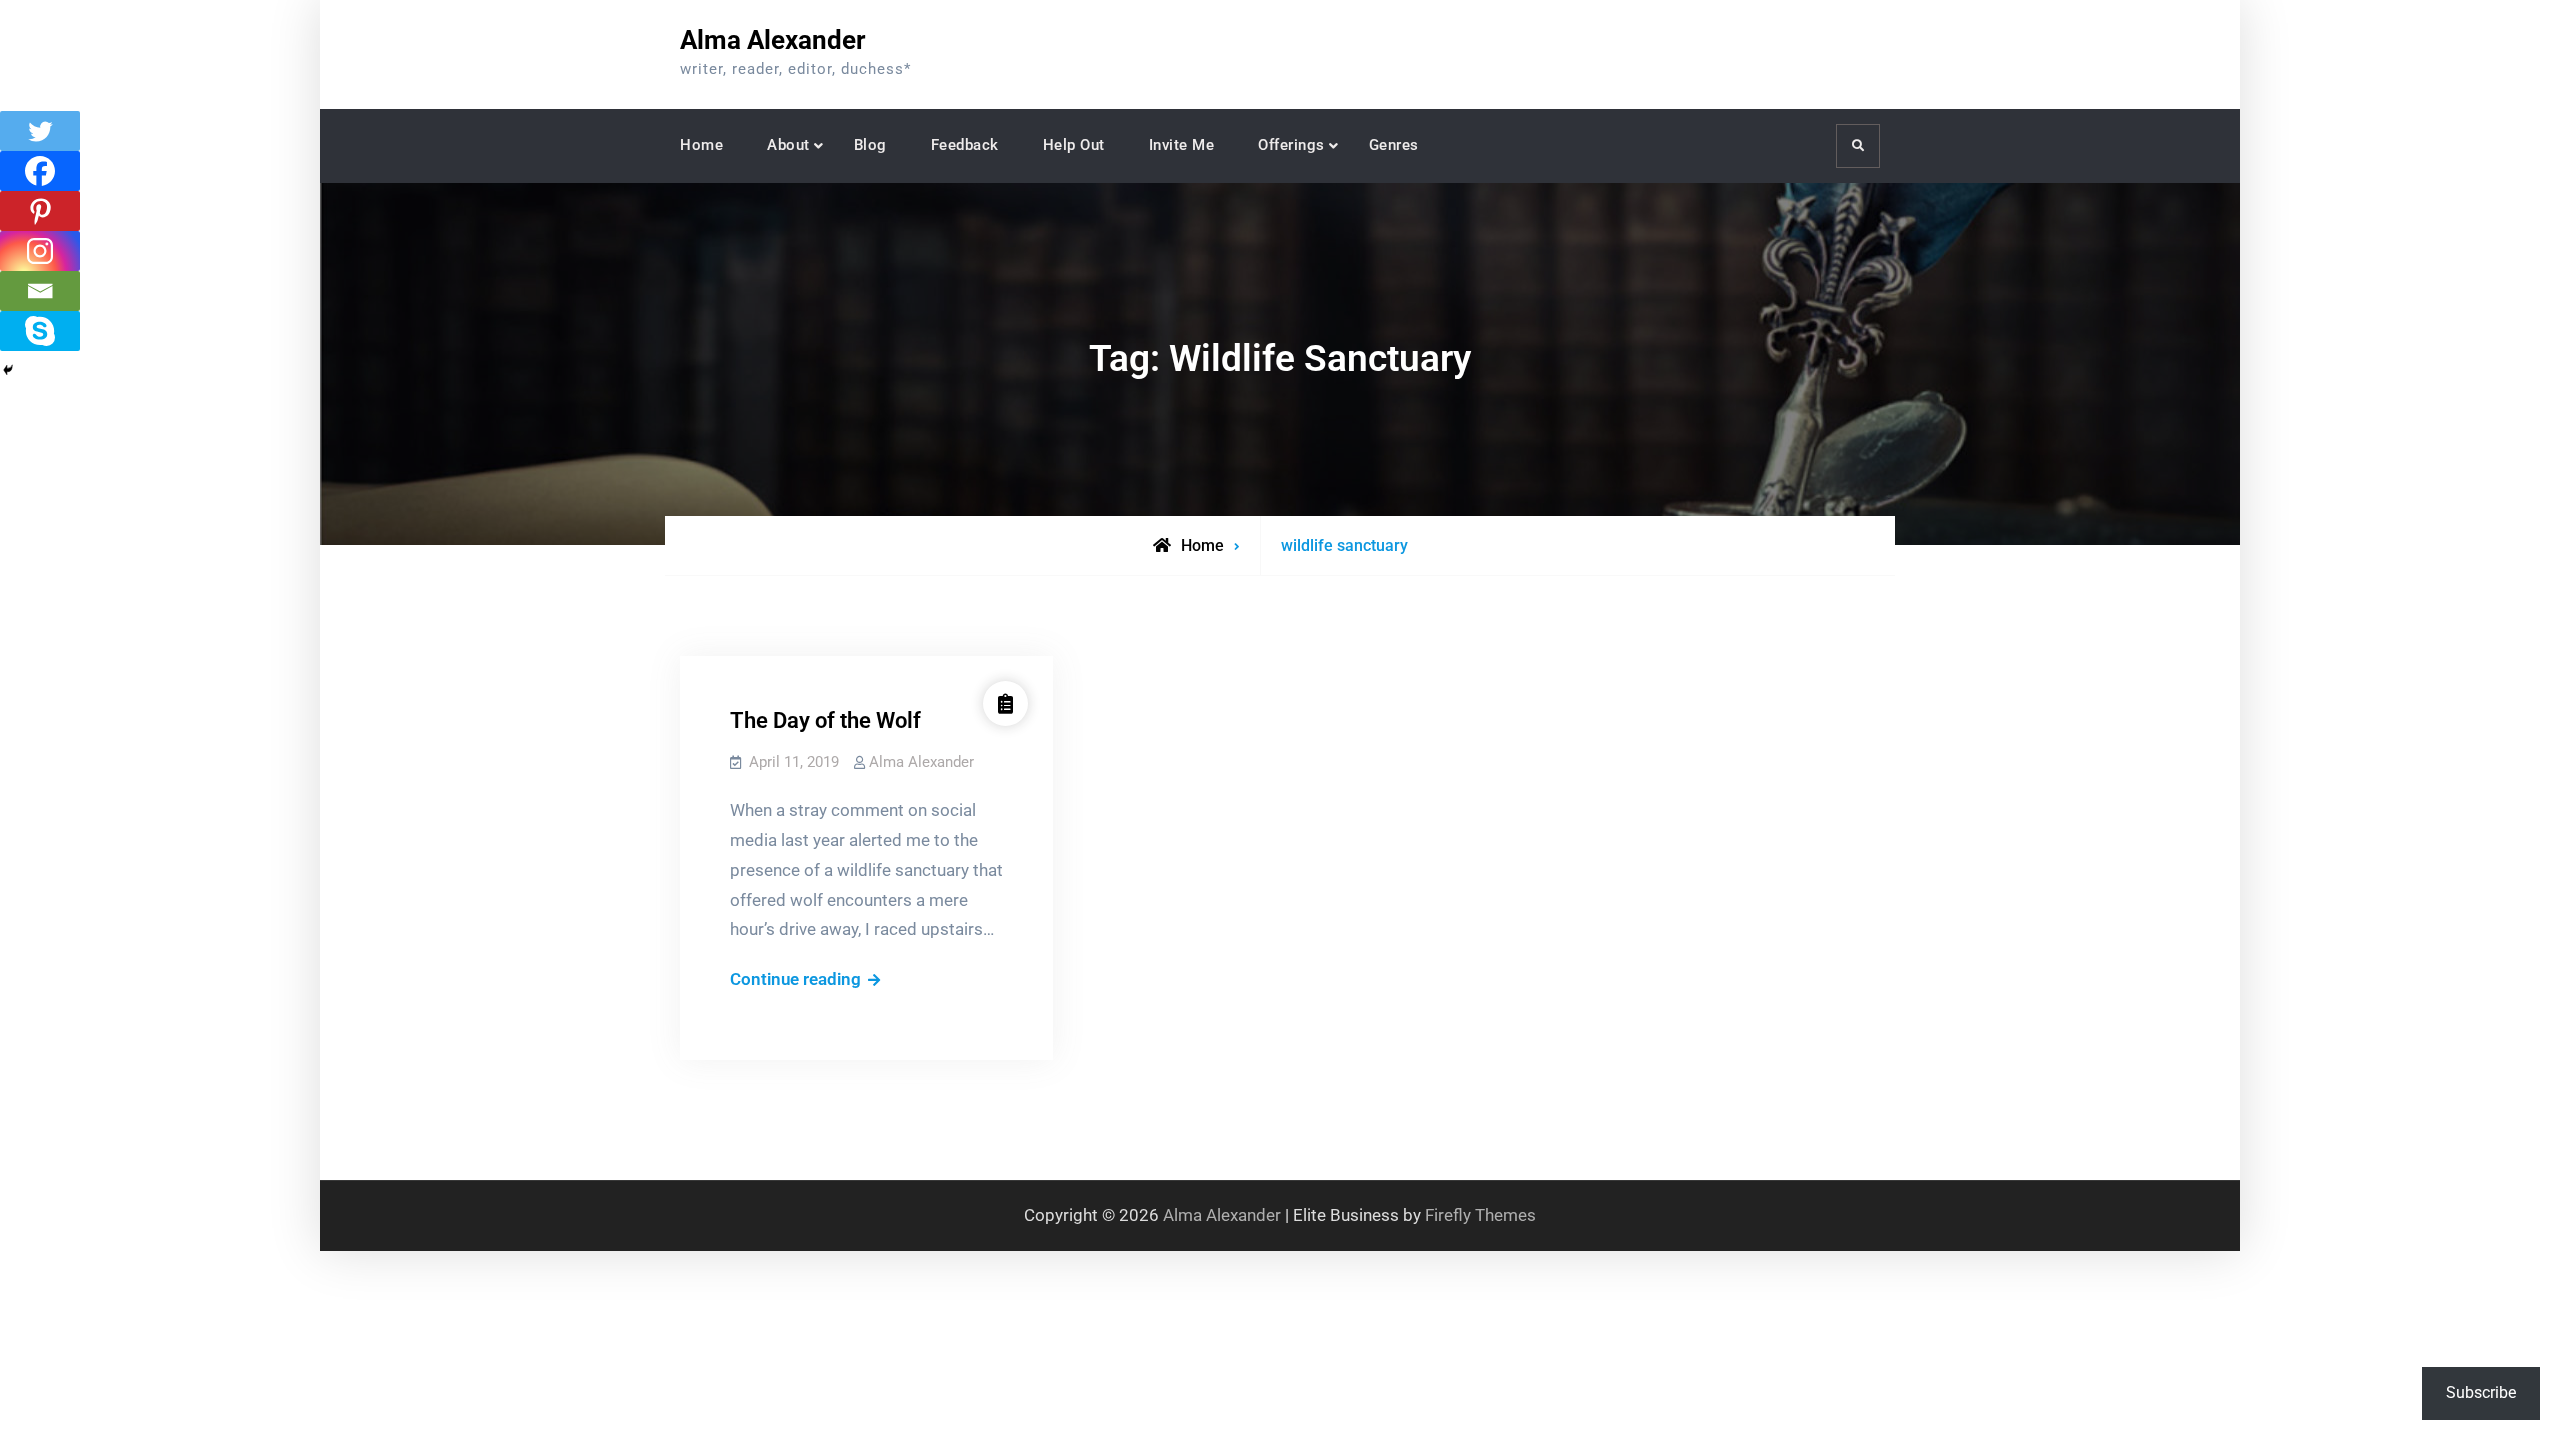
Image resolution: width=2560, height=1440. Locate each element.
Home (701, 145)
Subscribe (2481, 1392)
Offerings (1291, 145)
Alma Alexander (773, 40)
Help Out (1074, 145)
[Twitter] (40, 131)
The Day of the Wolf (825, 720)
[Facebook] (40, 171)
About (788, 145)
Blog (870, 145)
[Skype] (40, 331)
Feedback (965, 145)
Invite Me (1182, 145)
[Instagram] (40, 251)
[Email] (40, 291)
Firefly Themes (1480, 1215)
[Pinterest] (40, 211)
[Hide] (8, 370)
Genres (1394, 145)
